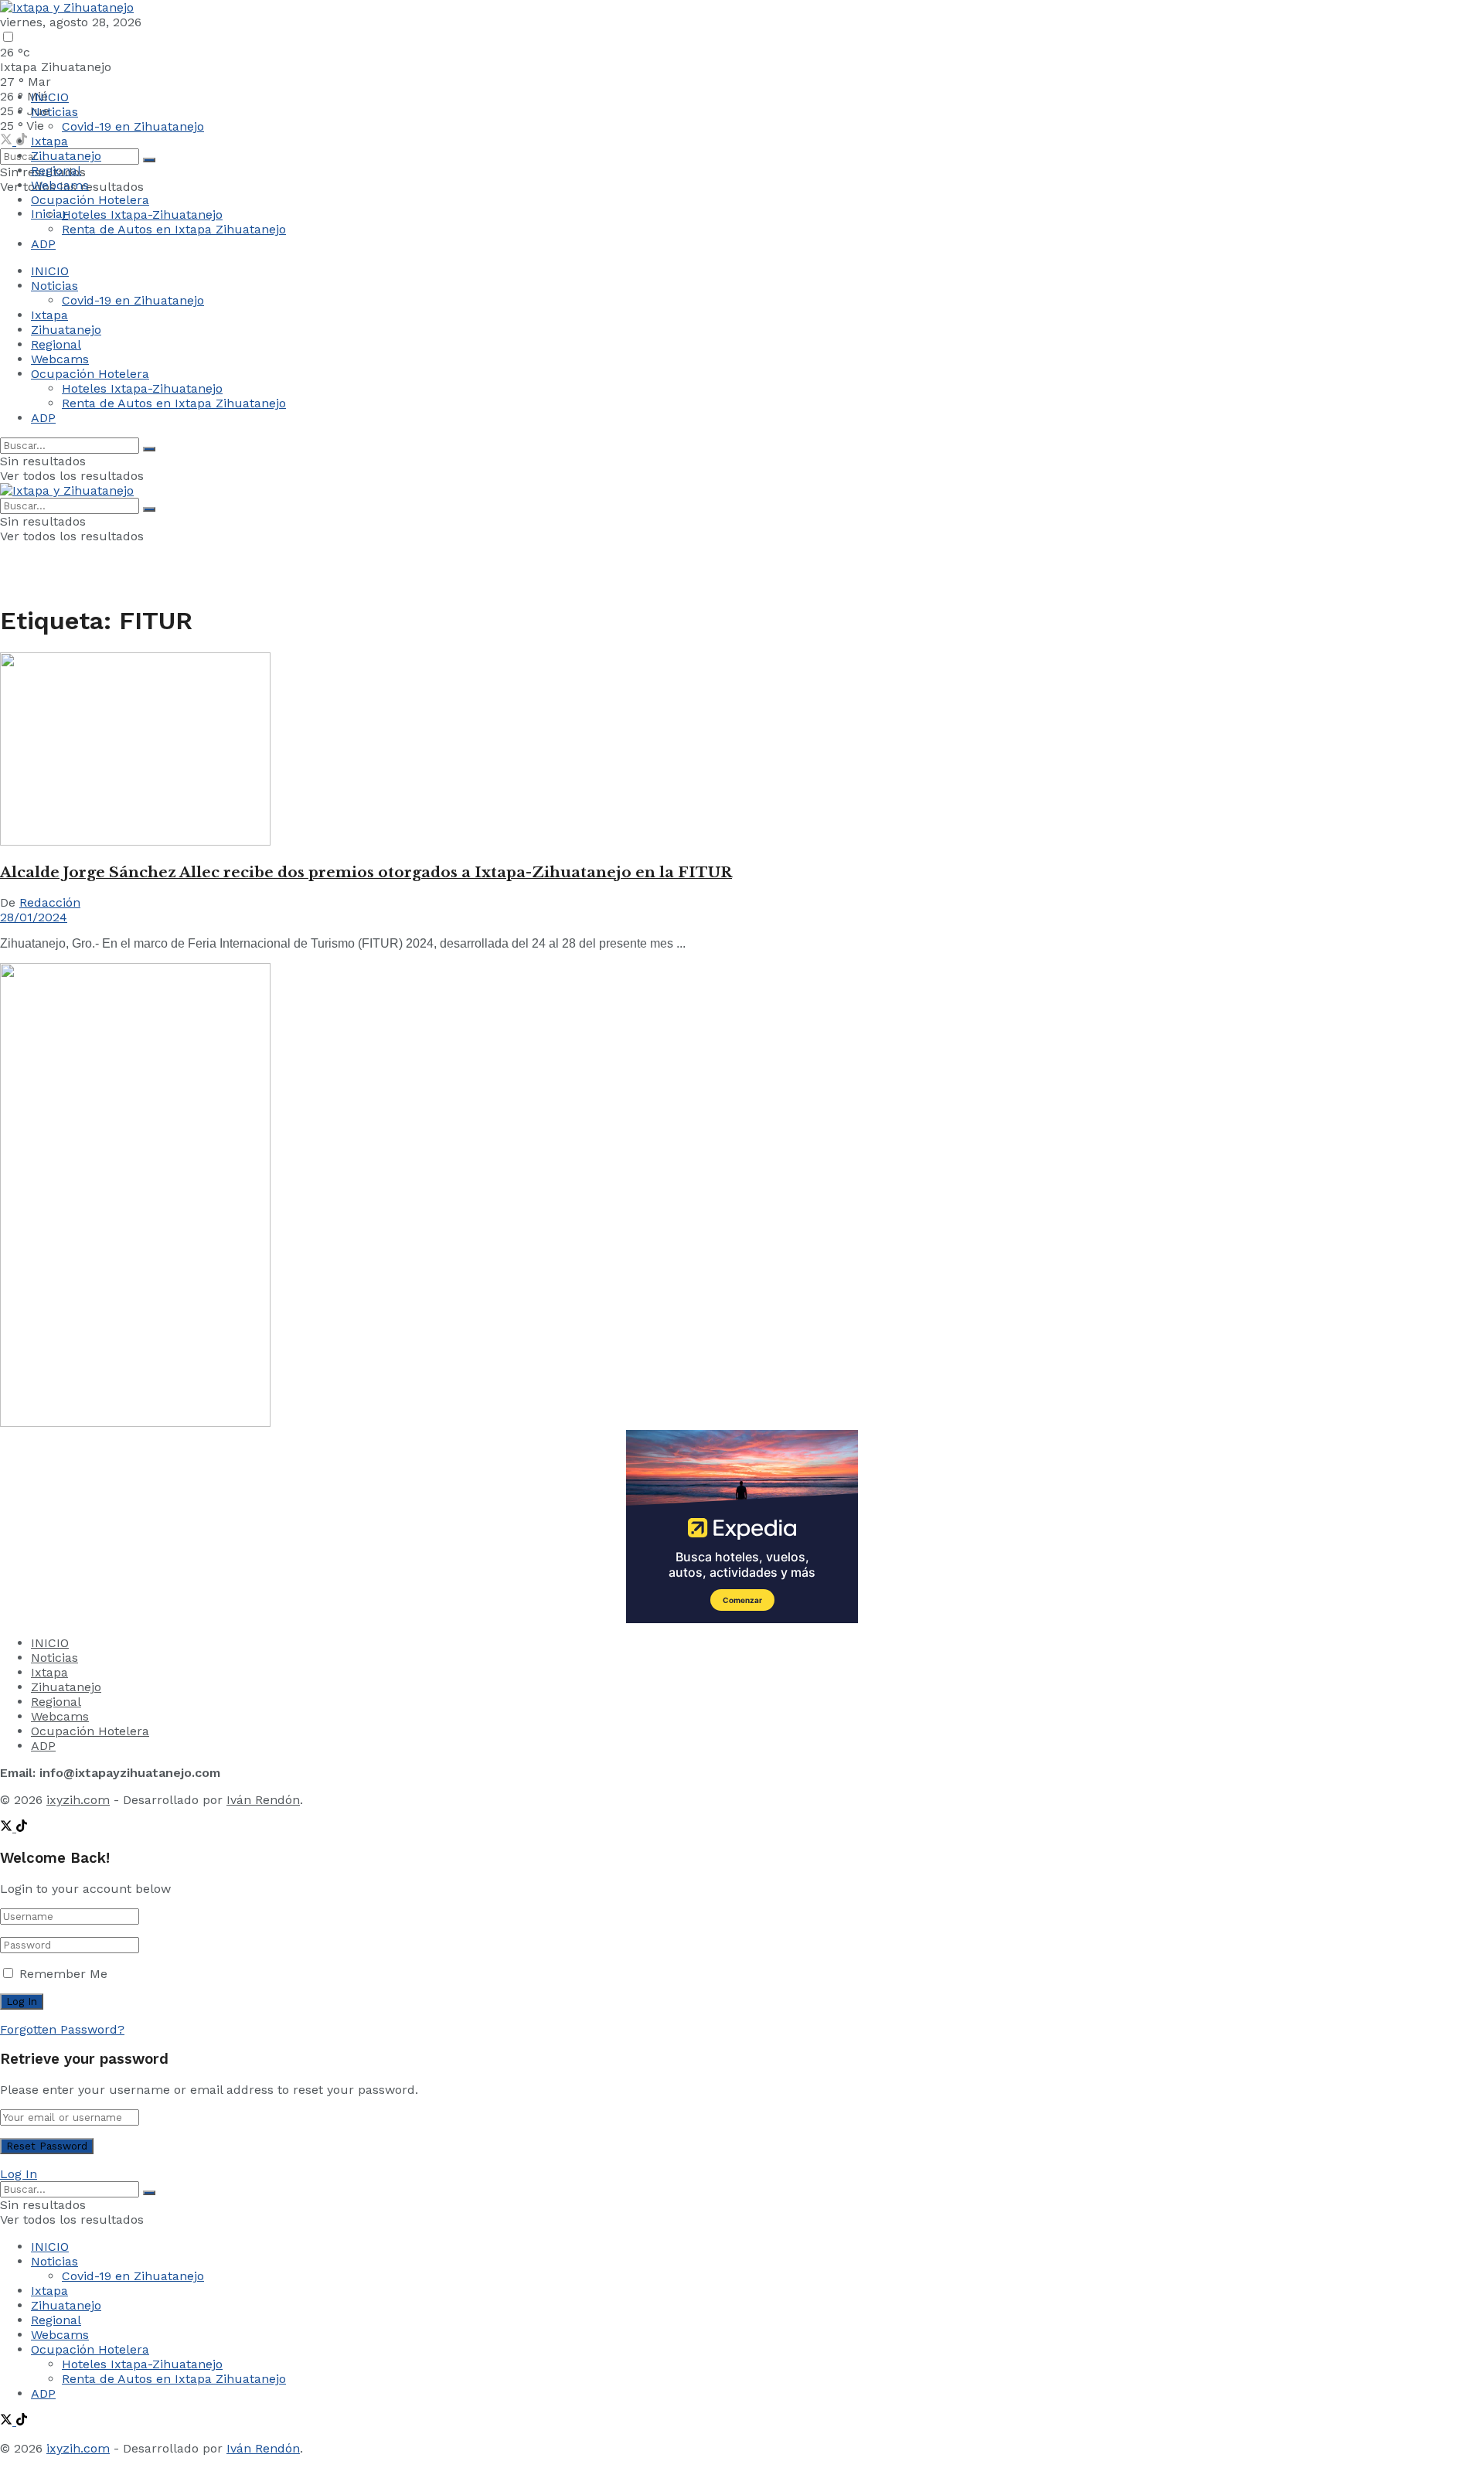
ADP (43, 244)
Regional (56, 170)
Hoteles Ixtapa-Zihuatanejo (142, 214)
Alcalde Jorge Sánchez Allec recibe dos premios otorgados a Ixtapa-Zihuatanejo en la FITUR (366, 872)
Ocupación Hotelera (90, 200)
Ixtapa (49, 141)
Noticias (54, 112)
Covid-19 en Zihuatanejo (133, 126)
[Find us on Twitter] (8, 141)
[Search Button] (149, 160)
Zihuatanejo (66, 156)
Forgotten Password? (62, 2029)
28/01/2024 (34, 917)
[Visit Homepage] (67, 7)
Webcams (60, 185)
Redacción (50, 902)
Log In (19, 2174)
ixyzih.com (78, 1800)
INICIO (50, 97)
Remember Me (63, 1974)
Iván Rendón (263, 1800)
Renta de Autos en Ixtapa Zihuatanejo (174, 229)
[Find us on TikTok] (22, 1828)
